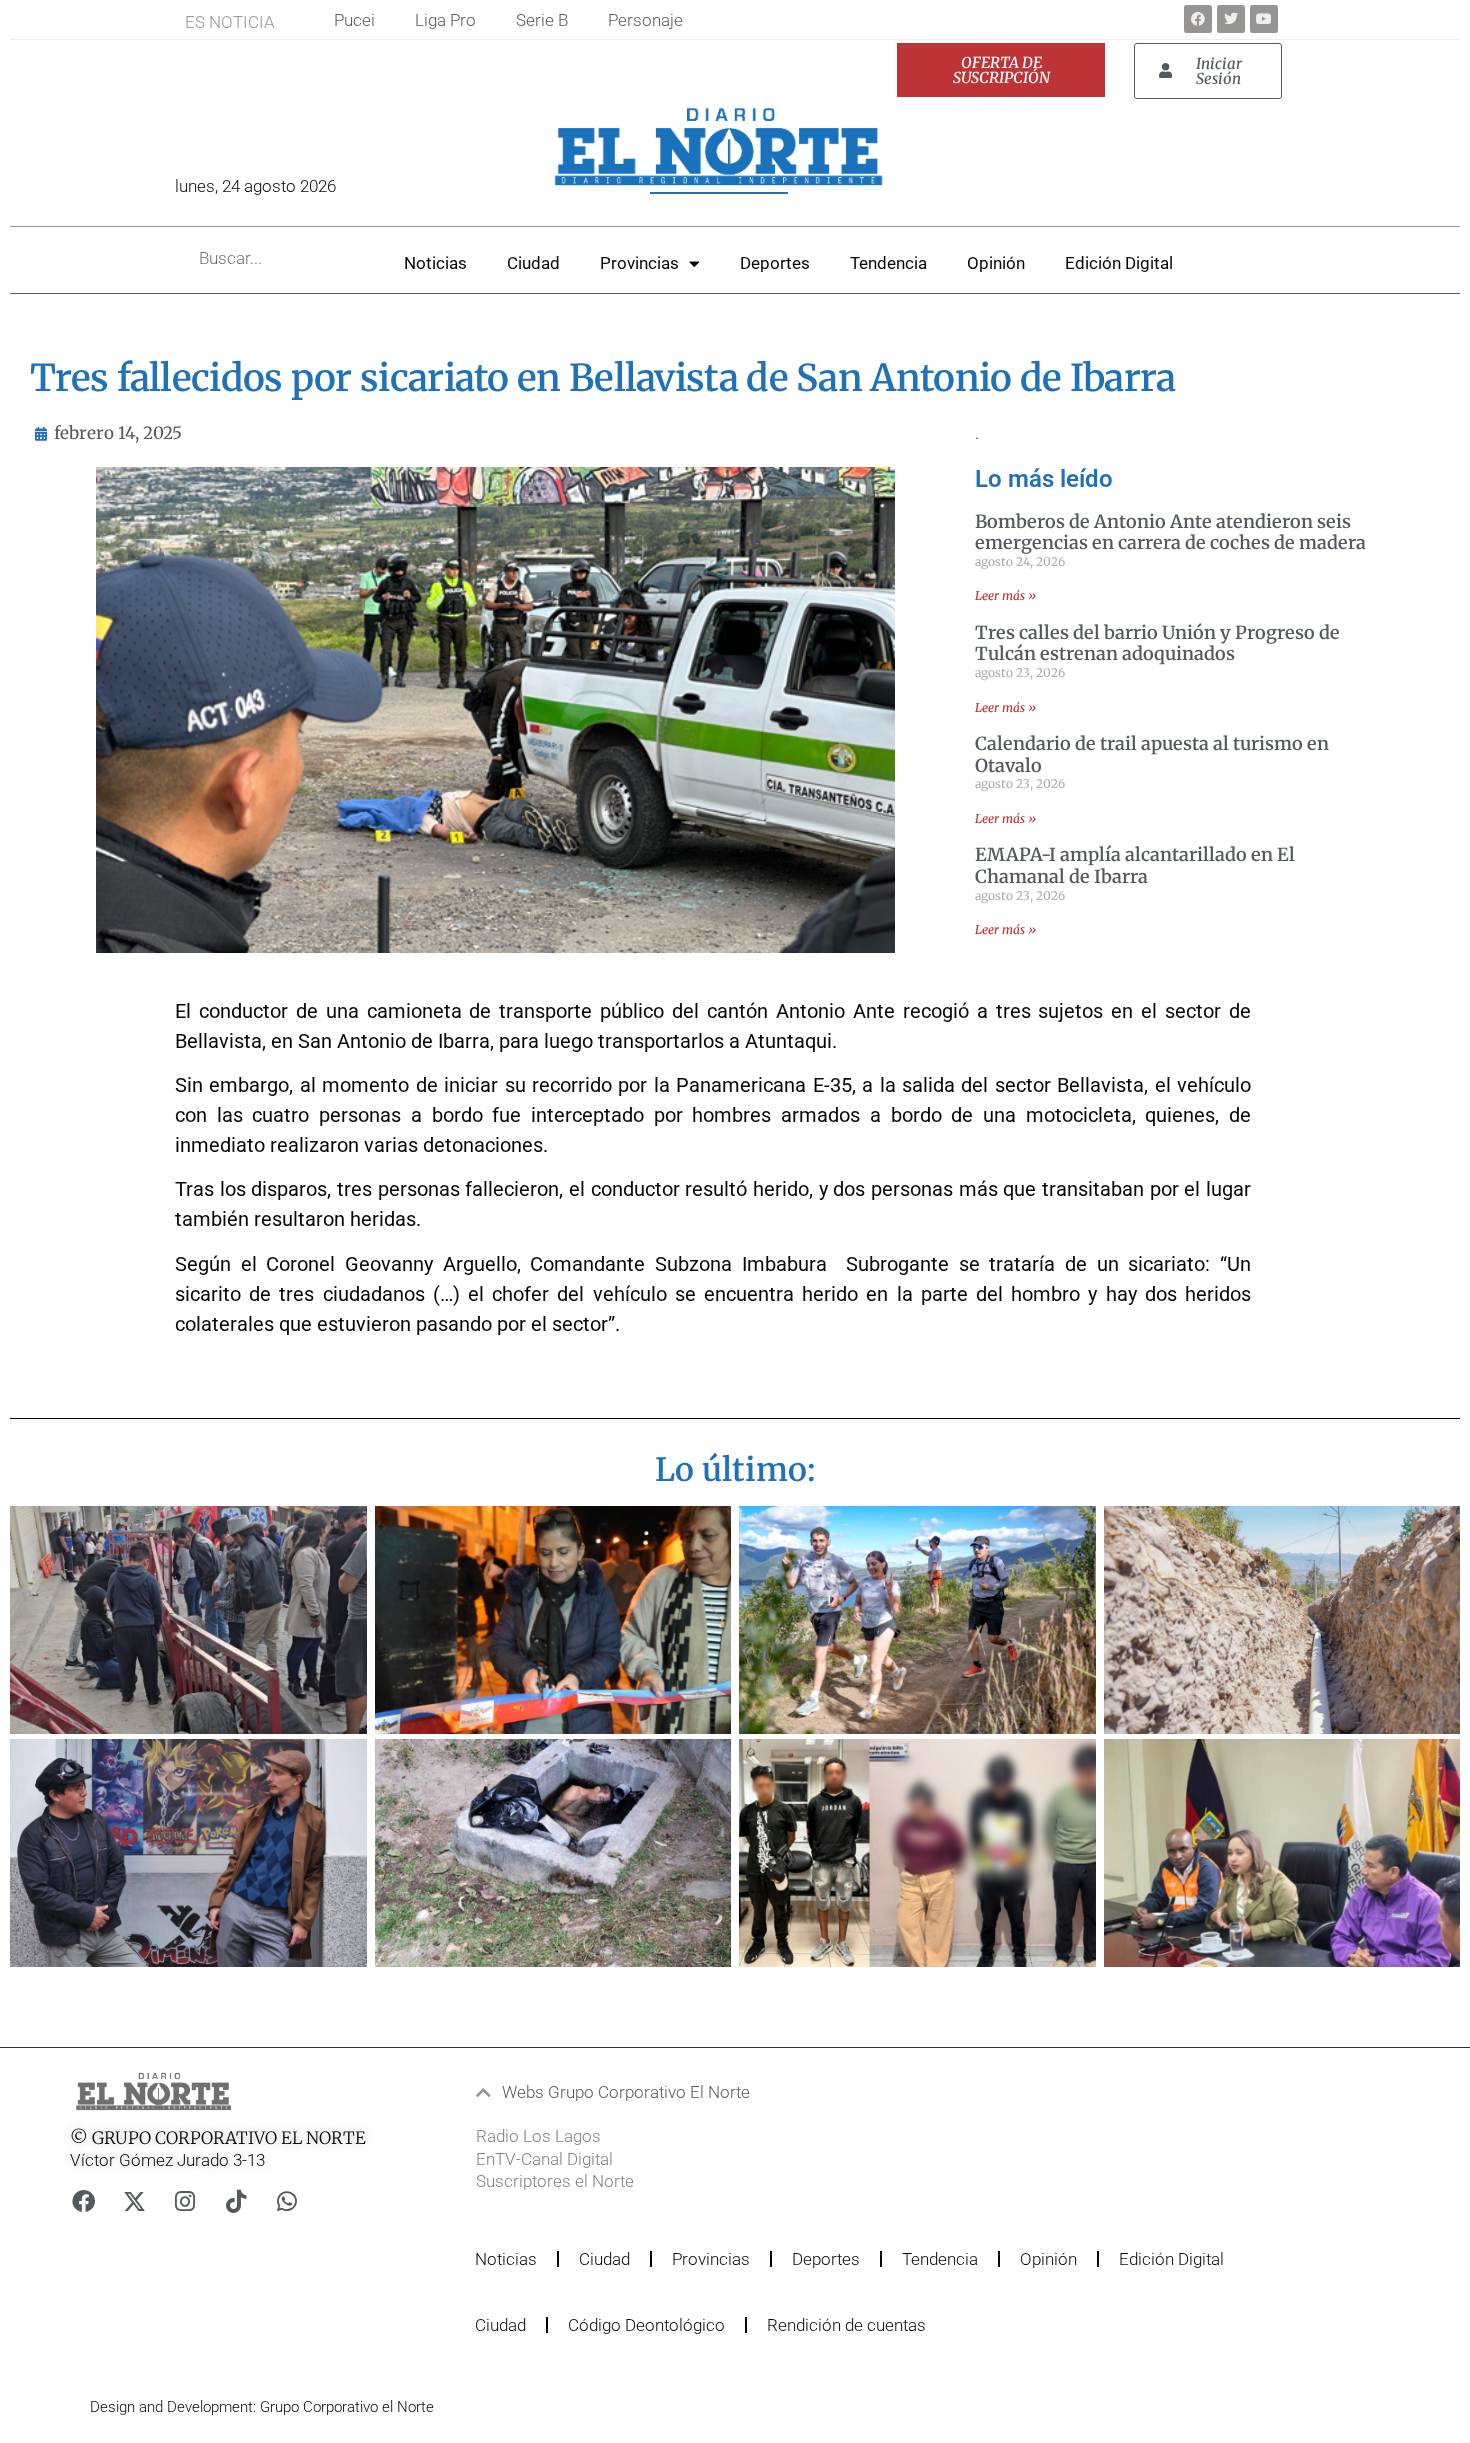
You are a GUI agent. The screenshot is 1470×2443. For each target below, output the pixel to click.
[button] (694, 2092)
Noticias (435, 263)
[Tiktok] (236, 2202)
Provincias (639, 263)
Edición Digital (1119, 263)
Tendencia (888, 263)
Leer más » (1005, 595)
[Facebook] (1198, 19)
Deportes (775, 263)
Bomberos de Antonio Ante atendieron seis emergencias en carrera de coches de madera (1170, 532)
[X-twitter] (134, 2202)
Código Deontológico (646, 2325)
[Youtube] (1264, 19)
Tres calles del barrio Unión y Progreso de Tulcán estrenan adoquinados (1157, 643)
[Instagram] (185, 2202)
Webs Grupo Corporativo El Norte (626, 2092)
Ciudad (533, 263)
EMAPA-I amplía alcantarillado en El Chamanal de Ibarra (1135, 865)
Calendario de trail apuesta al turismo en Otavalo (1152, 754)
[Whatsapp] (287, 2202)
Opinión (996, 263)
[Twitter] (1231, 19)
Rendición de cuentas (846, 2325)
